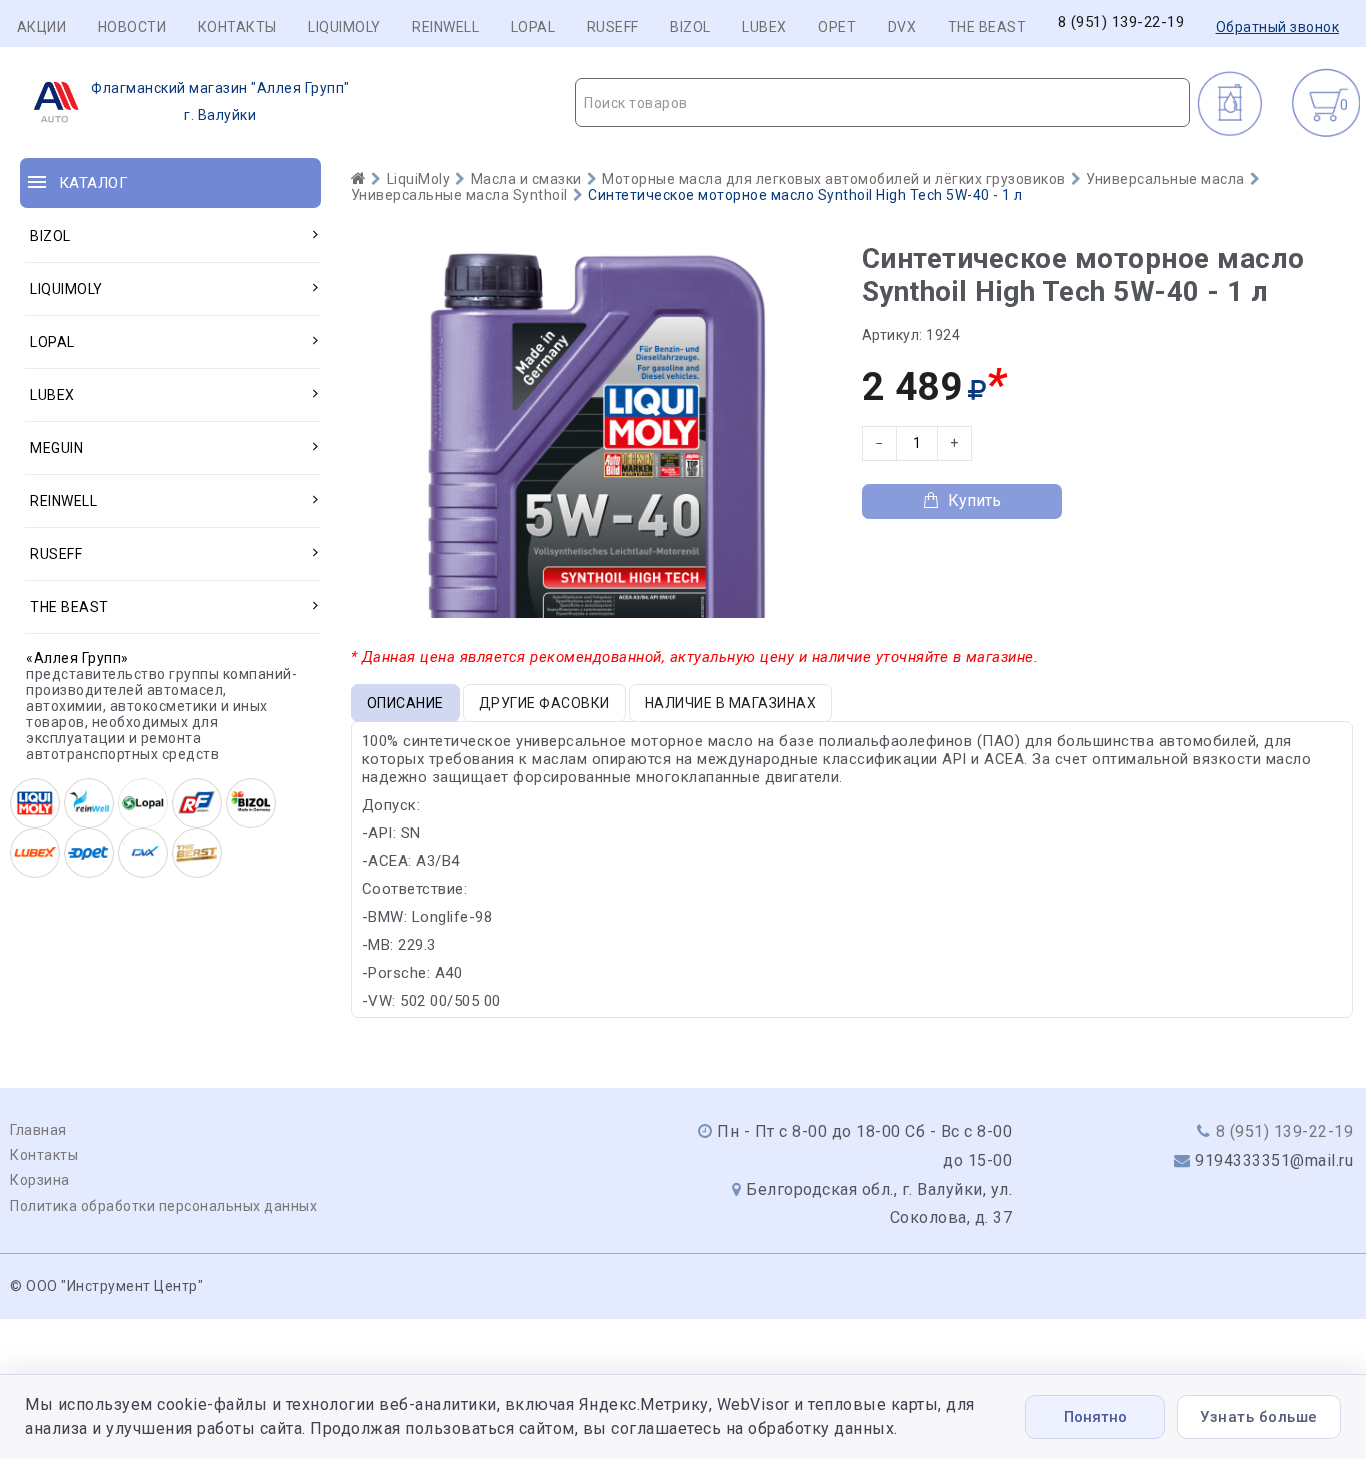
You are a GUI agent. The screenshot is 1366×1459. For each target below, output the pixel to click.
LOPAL (533, 27)
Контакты (237, 27)
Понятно (1095, 1417)
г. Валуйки (220, 101)
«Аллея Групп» (77, 658)
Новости (132, 27)
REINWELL (445, 27)
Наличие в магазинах (731, 703)
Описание (405, 703)
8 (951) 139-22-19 (1121, 22)
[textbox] (882, 103)
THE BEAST (987, 27)
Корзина (40, 1180)
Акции (42, 27)
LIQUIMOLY (344, 27)
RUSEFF (613, 27)
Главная (38, 1130)
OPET (837, 27)
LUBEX (764, 27)
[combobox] (882, 102)
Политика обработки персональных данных (163, 1206)
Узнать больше (1259, 1417)
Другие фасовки (544, 703)
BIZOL (690, 27)
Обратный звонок (1278, 27)
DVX (902, 27)
